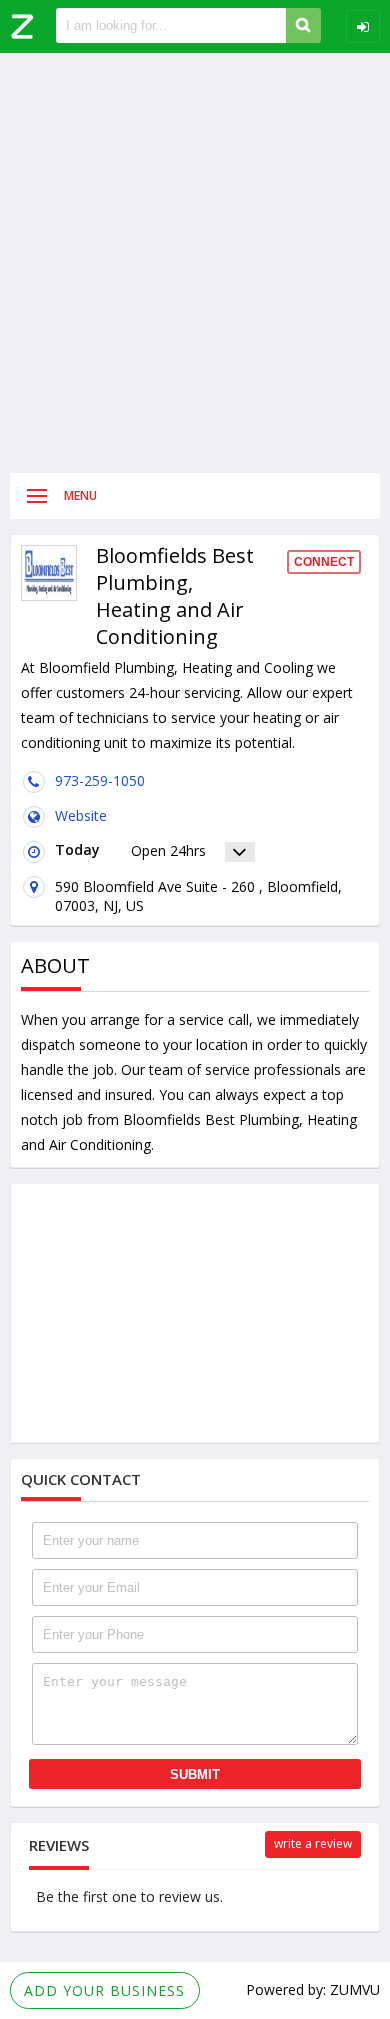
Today (77, 849)
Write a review (313, 1843)
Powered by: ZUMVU (313, 1989)
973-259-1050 (100, 780)
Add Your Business (104, 1990)
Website (81, 815)
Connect (324, 562)
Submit (195, 1774)
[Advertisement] (195, 263)
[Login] (363, 26)
